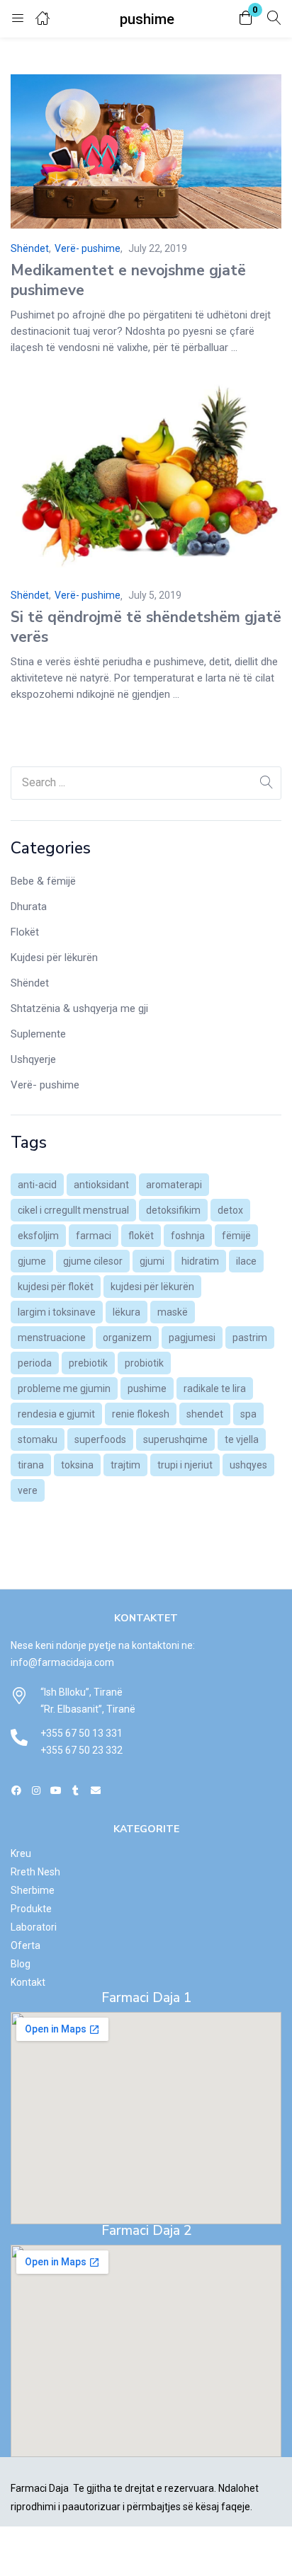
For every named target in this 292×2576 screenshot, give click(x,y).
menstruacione (52, 1338)
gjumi (152, 1261)
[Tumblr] (75, 1790)
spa (248, 1414)
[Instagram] (36, 1790)
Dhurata (29, 907)
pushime (147, 1388)
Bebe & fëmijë (43, 881)
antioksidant (101, 1185)
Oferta (26, 1945)
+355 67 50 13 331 (82, 1733)
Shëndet (30, 983)
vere (28, 1490)
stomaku (38, 1439)
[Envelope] (95, 1790)
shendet (205, 1414)
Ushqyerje (33, 1059)
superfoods (100, 1439)
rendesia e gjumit (56, 1414)
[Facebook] (17, 1790)
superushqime (175, 1439)
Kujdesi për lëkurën (54, 958)
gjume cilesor (93, 1261)
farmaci (94, 1236)
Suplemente (38, 1034)
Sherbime (33, 1890)
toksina (77, 1465)
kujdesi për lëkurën (152, 1287)
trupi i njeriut (185, 1465)
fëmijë (236, 1236)
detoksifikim (173, 1210)
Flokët (25, 932)
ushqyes (248, 1465)
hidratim (200, 1261)
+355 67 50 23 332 (82, 1750)
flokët (141, 1236)
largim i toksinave (57, 1312)
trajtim (125, 1465)
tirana (31, 1465)
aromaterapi (174, 1185)
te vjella (242, 1439)
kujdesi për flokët (56, 1287)
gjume (32, 1261)
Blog (21, 1964)
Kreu (21, 1853)
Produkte (31, 1909)
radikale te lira (215, 1388)
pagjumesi (192, 1338)
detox (230, 1210)
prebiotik (88, 1363)
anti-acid (37, 1185)
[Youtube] (56, 1790)
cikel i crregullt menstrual (73, 1210)
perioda (35, 1363)
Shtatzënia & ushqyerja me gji (79, 1008)
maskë (173, 1312)
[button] (246, 19)
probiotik (144, 1363)
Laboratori (34, 1927)
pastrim (250, 1338)
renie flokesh (141, 1414)
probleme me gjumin (64, 1388)
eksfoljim (38, 1236)
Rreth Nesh (35, 1872)
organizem (127, 1338)
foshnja (188, 1236)
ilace (246, 1261)
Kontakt (28, 1982)
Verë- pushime (45, 1085)
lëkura (127, 1312)
